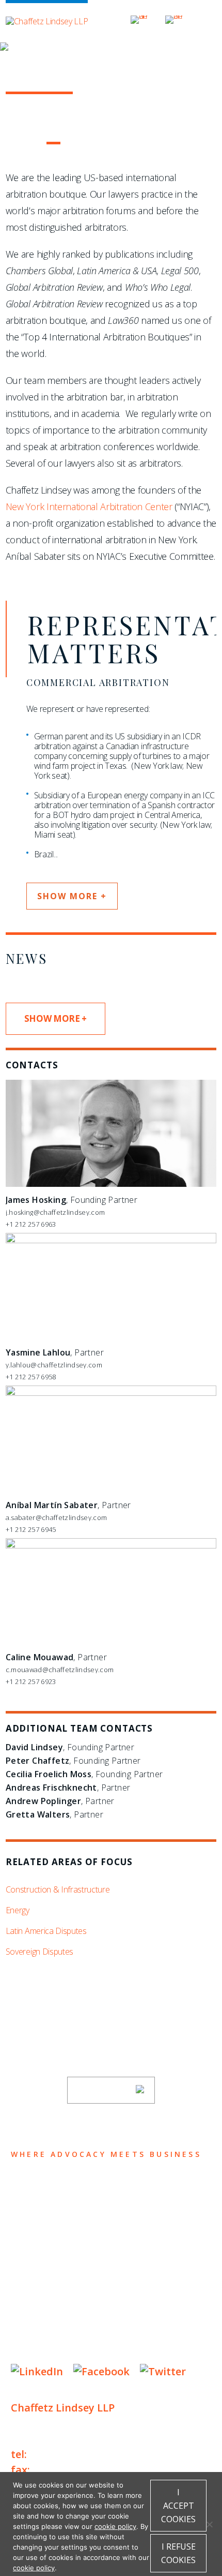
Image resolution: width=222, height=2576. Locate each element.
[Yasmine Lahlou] (111, 1241)
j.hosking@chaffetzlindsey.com (55, 1212)
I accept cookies (178, 2506)
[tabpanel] (111, 113)
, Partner (55, 1352)
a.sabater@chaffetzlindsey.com (56, 1517)
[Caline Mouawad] (111, 1546)
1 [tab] (15, 143)
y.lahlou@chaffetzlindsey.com (54, 1365)
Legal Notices (117, 2319)
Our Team (41, 2207)
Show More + (55, 1018)
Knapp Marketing (110, 2350)
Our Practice (53, 2228)
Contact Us (48, 2288)
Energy (18, 1910)
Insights (39, 2248)
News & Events (58, 2268)
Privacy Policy (42, 2319)
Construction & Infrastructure (58, 1889)
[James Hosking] (111, 1184)
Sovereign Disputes (39, 1952)
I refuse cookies (178, 2553)
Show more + (72, 896)
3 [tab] (53, 143)
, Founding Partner (72, 1200)
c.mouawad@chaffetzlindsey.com (60, 1670)
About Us (40, 2187)
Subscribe (104, 2090)
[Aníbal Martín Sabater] (111, 1393)
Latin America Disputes (46, 1931)
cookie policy (115, 2526)
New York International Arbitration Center (89, 507)
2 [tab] (34, 143)
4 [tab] (72, 143)
